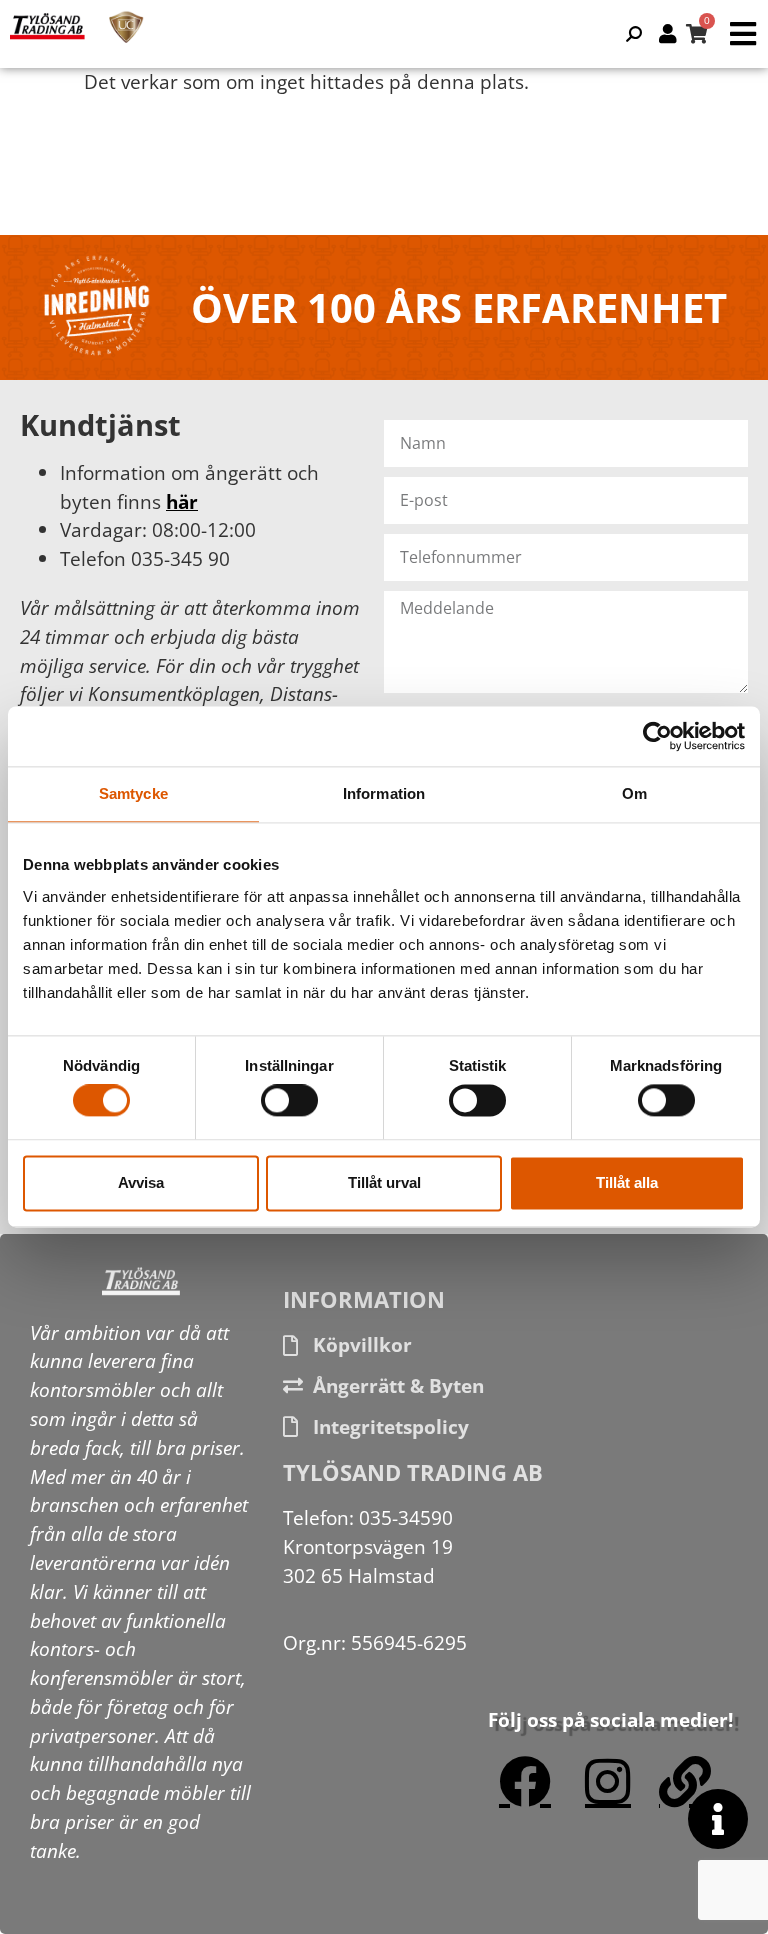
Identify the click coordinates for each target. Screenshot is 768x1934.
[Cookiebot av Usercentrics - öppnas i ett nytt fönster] (657, 736)
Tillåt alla (627, 1182)
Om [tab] (634, 793)
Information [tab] (384, 793)
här (182, 501)
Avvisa (141, 1182)
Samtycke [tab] (133, 793)
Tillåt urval (384, 1182)
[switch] (289, 1101)
